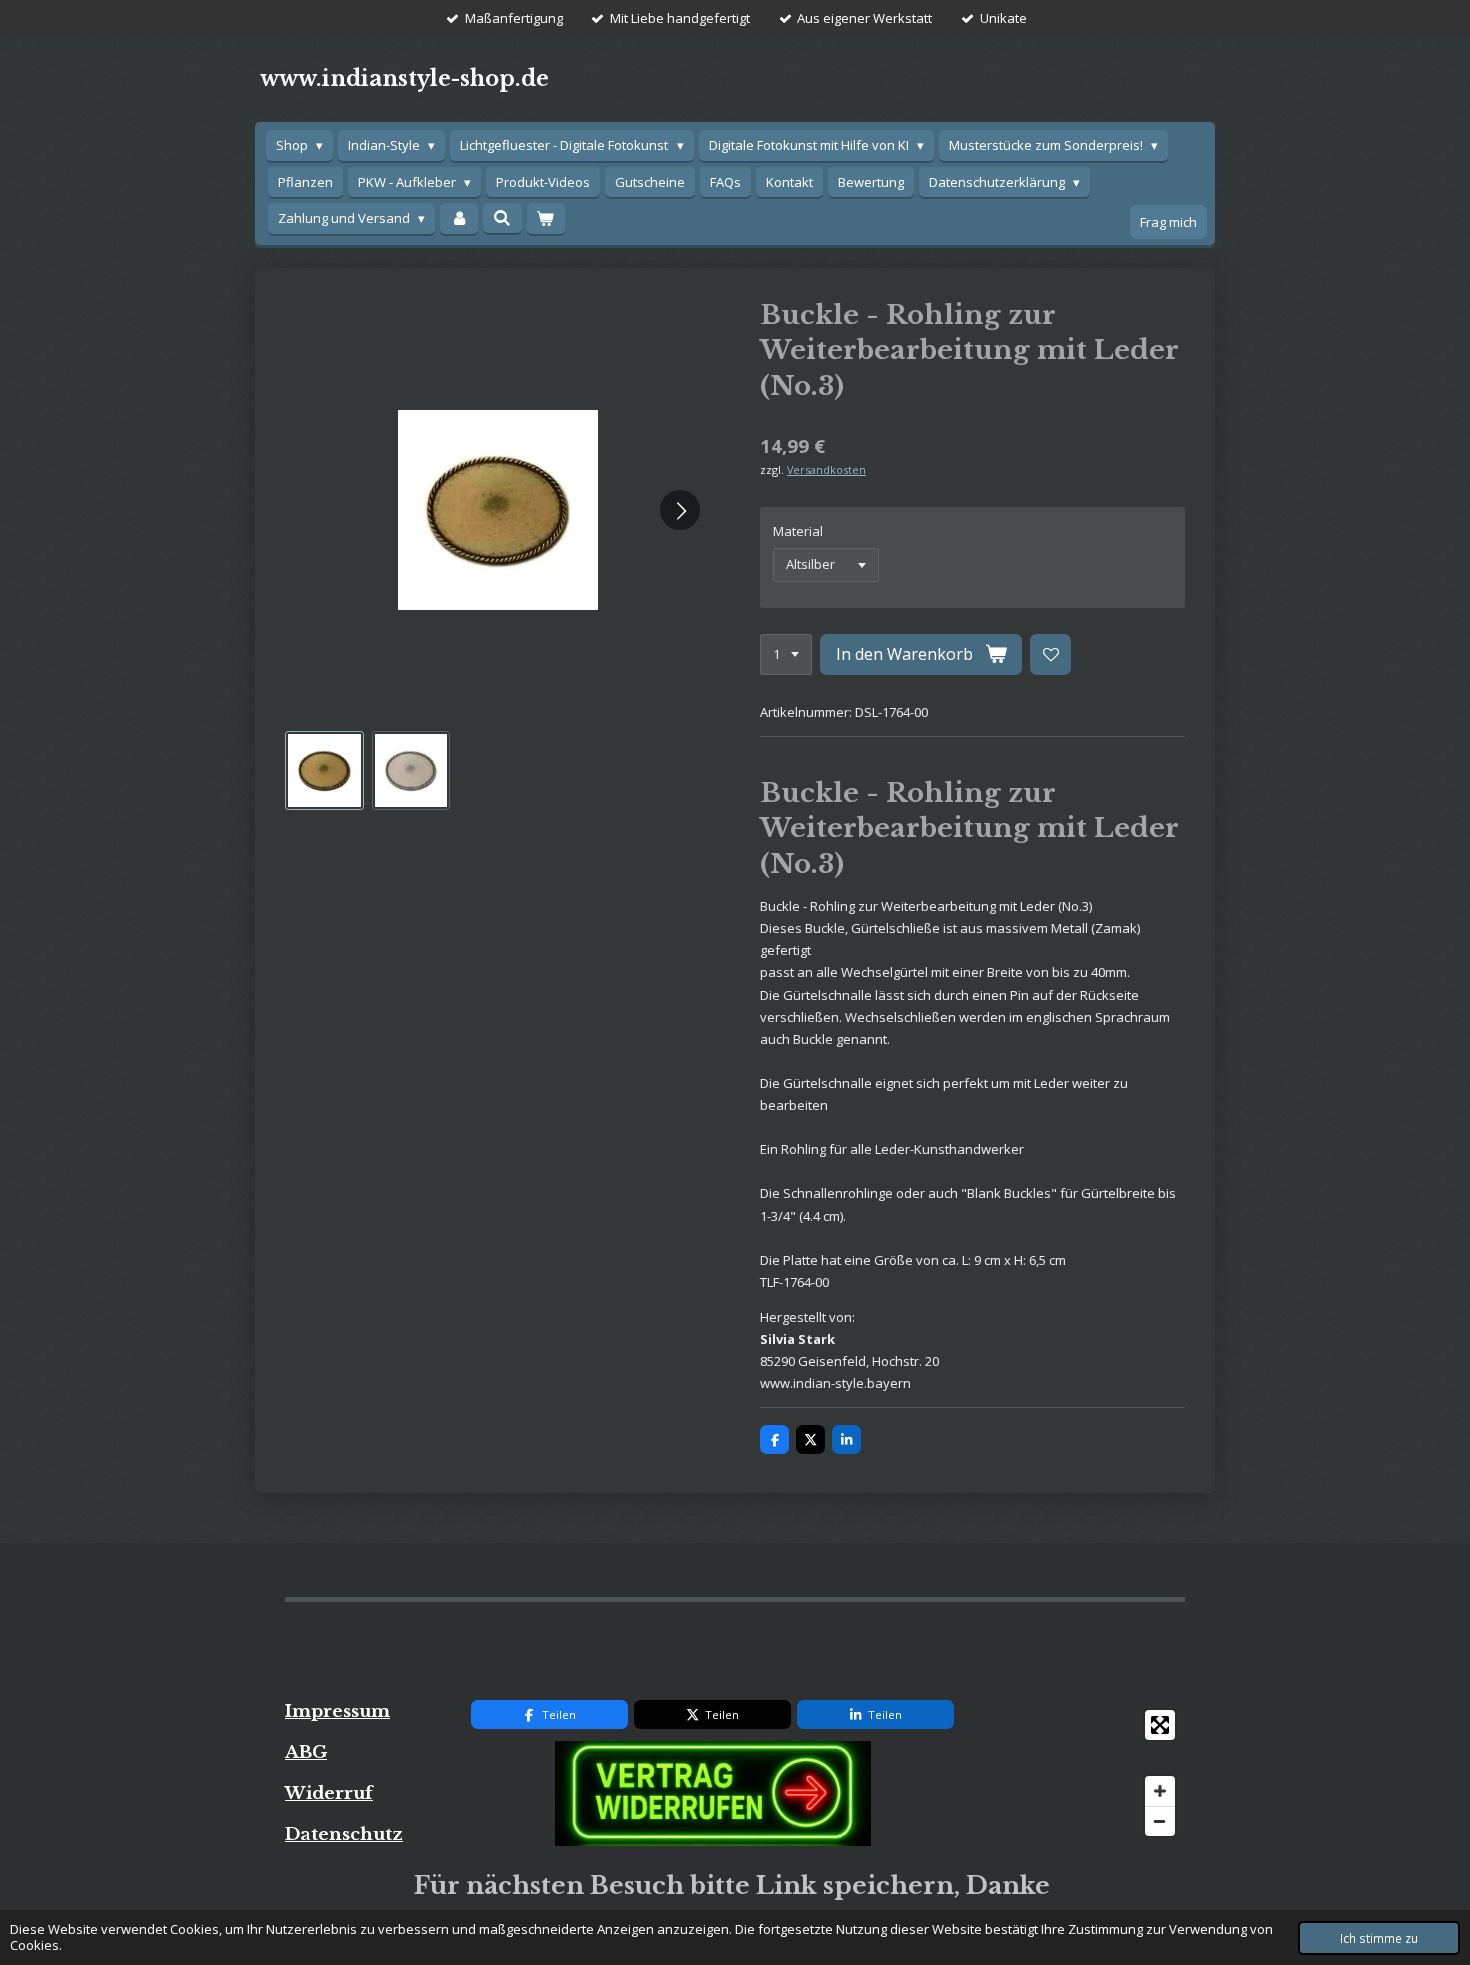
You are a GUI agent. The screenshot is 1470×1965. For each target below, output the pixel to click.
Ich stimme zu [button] (1379, 1938)
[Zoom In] (1160, 1791)
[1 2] (786, 654)
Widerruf (329, 1793)
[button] (324, 770)
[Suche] (502, 218)
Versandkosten (826, 469)
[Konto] (459, 218)
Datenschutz (344, 1834)
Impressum (337, 1711)
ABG (306, 1752)
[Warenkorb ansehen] (546, 218)
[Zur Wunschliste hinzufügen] (1050, 654)
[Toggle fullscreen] (1160, 1725)
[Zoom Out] (1160, 1821)
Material (798, 531)
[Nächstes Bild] (680, 510)
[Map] (1081, 1773)
